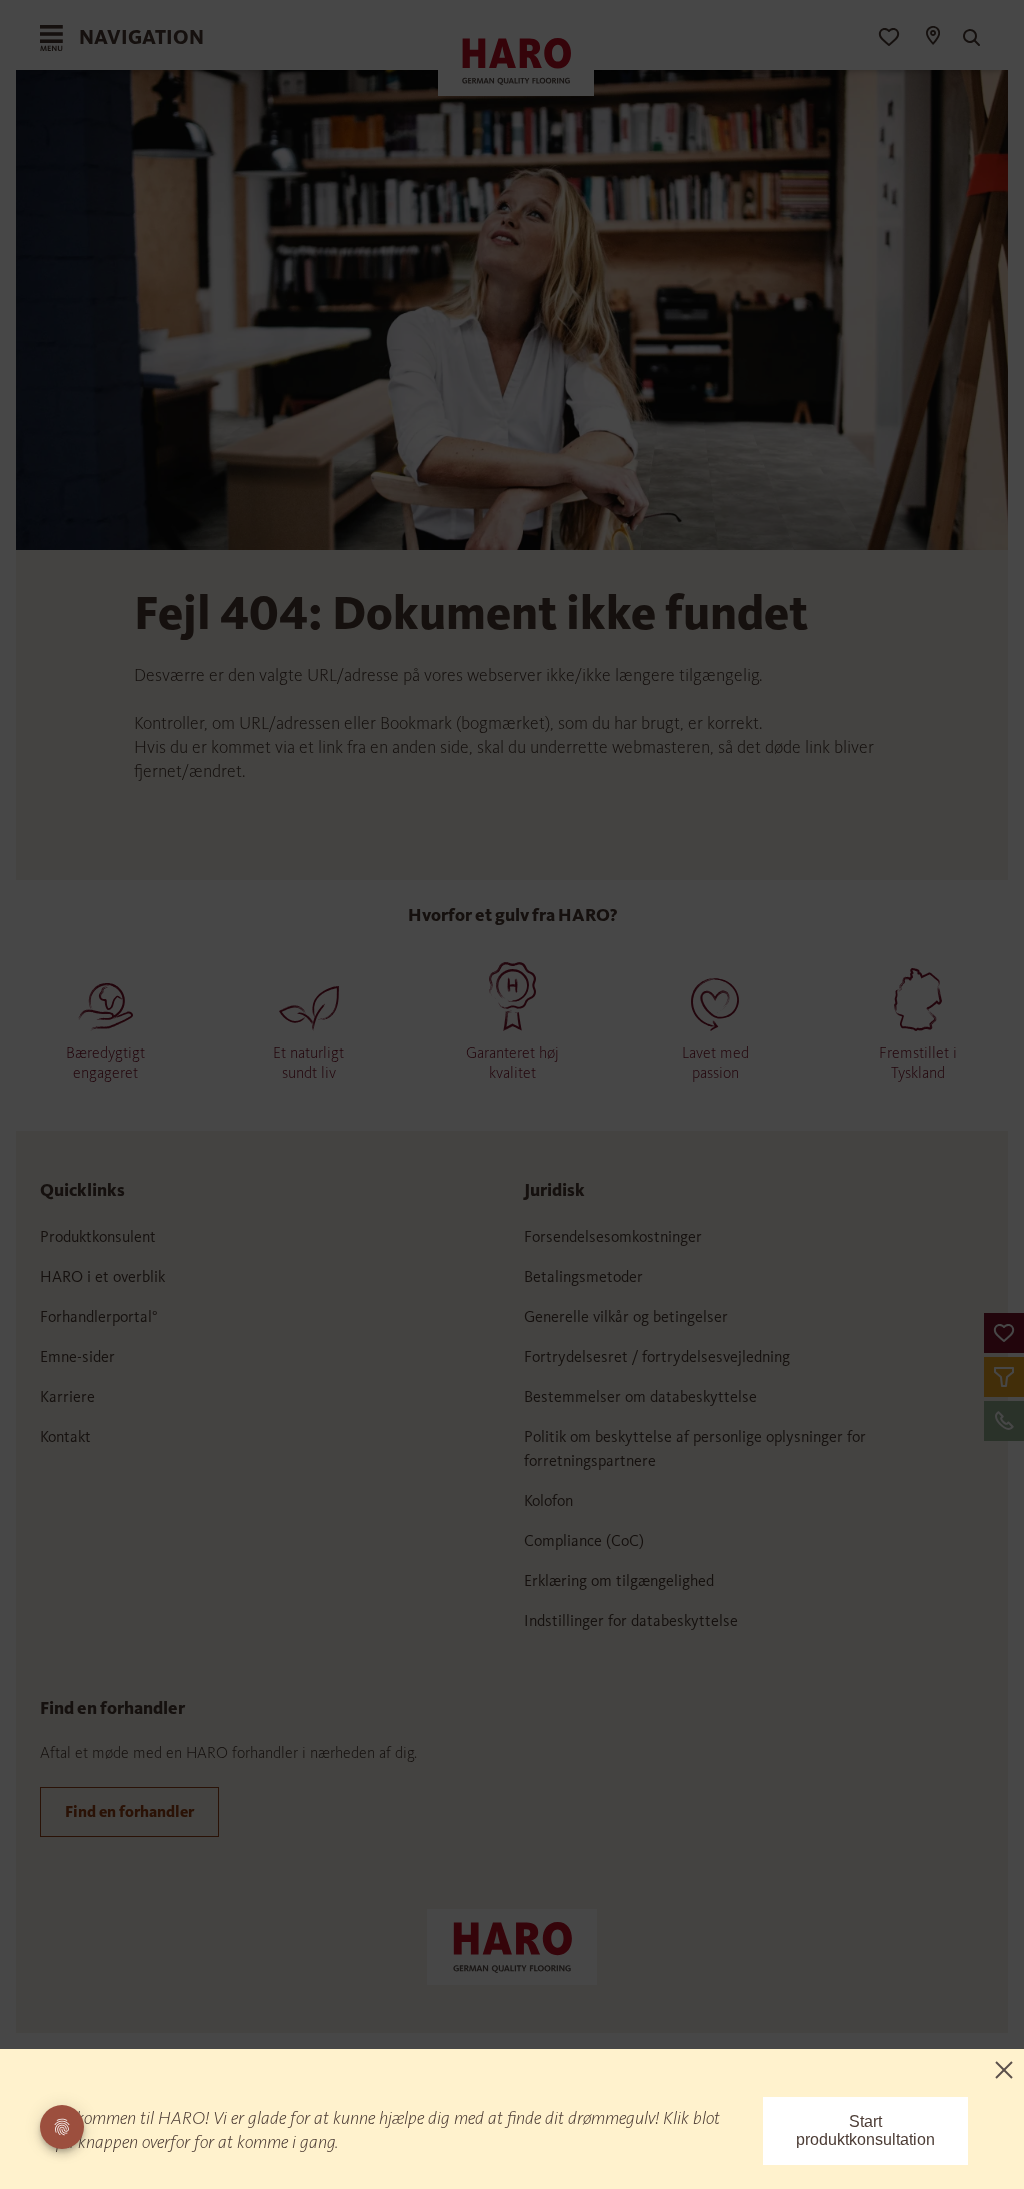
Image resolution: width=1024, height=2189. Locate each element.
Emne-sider (77, 1356)
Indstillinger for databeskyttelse (631, 1620)
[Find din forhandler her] (932, 38)
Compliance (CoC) (584, 1540)
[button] (1004, 1333)
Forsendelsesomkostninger (613, 1236)
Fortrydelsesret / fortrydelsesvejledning (657, 1356)
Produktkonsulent (98, 1236)
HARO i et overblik (102, 1276)
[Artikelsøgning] (969, 38)
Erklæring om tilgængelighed (619, 1580)
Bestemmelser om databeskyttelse (640, 1396)
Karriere (67, 1396)
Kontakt (65, 1436)
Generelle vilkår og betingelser (626, 1316)
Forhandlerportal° (99, 1316)
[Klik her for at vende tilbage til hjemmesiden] (512, 1945)
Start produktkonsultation (865, 2130)
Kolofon (548, 1500)
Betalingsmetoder (583, 1276)
